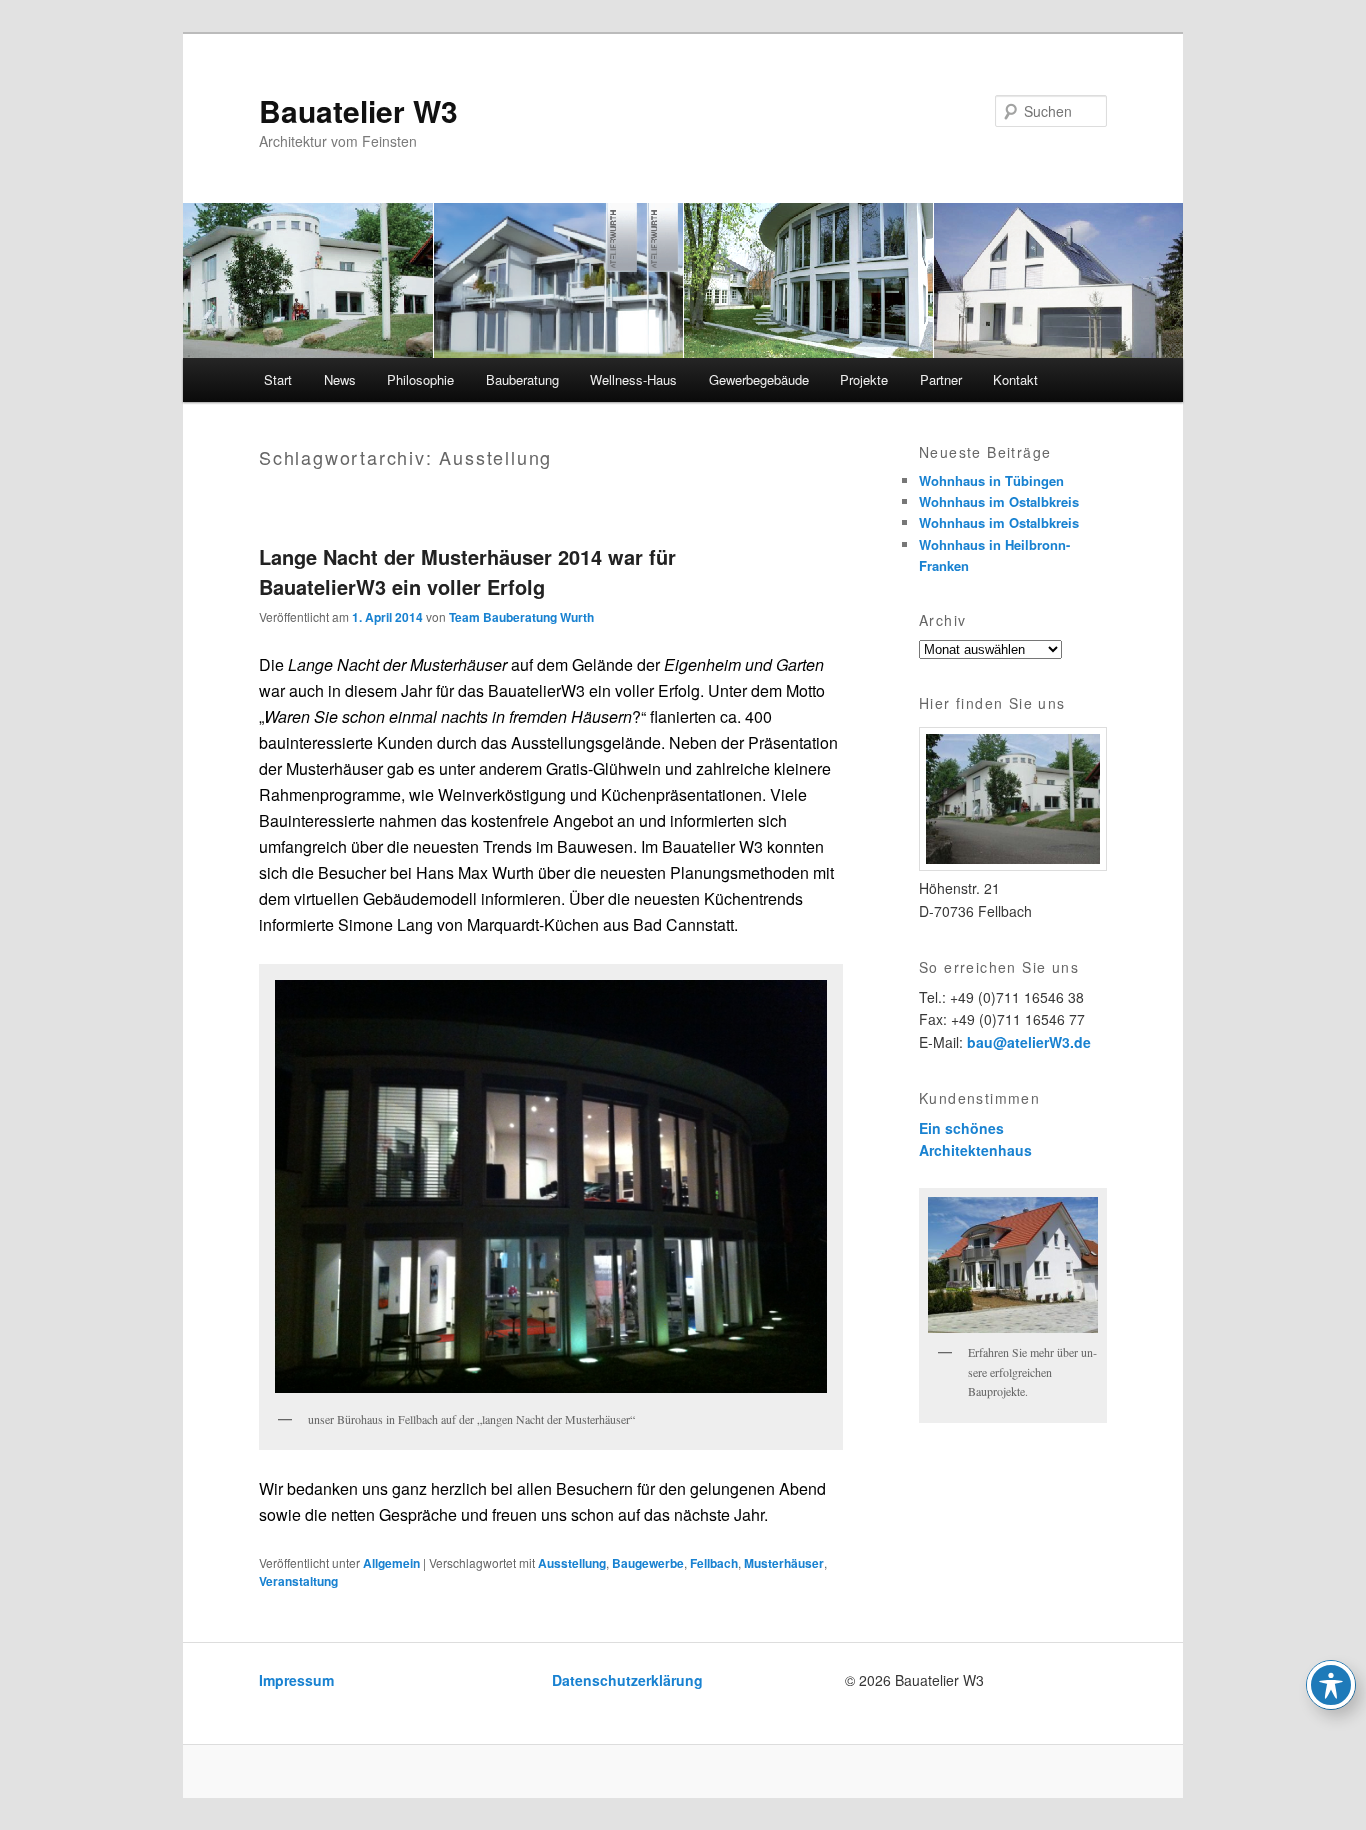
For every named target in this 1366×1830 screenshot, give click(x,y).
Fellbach (714, 1563)
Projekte (864, 379)
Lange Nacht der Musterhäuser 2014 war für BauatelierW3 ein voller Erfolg (467, 571)
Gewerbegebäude (759, 379)
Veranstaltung (298, 1581)
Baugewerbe (648, 1563)
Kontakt (1015, 379)
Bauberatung (522, 379)
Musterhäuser (784, 1563)
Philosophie (420, 379)
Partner (941, 379)
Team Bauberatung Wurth (521, 617)
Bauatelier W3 (358, 110)
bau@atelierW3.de (1029, 1042)
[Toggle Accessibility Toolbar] (1331, 1685)
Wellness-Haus (633, 379)
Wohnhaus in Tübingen (991, 480)
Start (278, 379)
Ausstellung (572, 1563)
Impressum (296, 1680)
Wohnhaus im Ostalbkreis (999, 501)
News (340, 379)
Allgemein (391, 1563)
